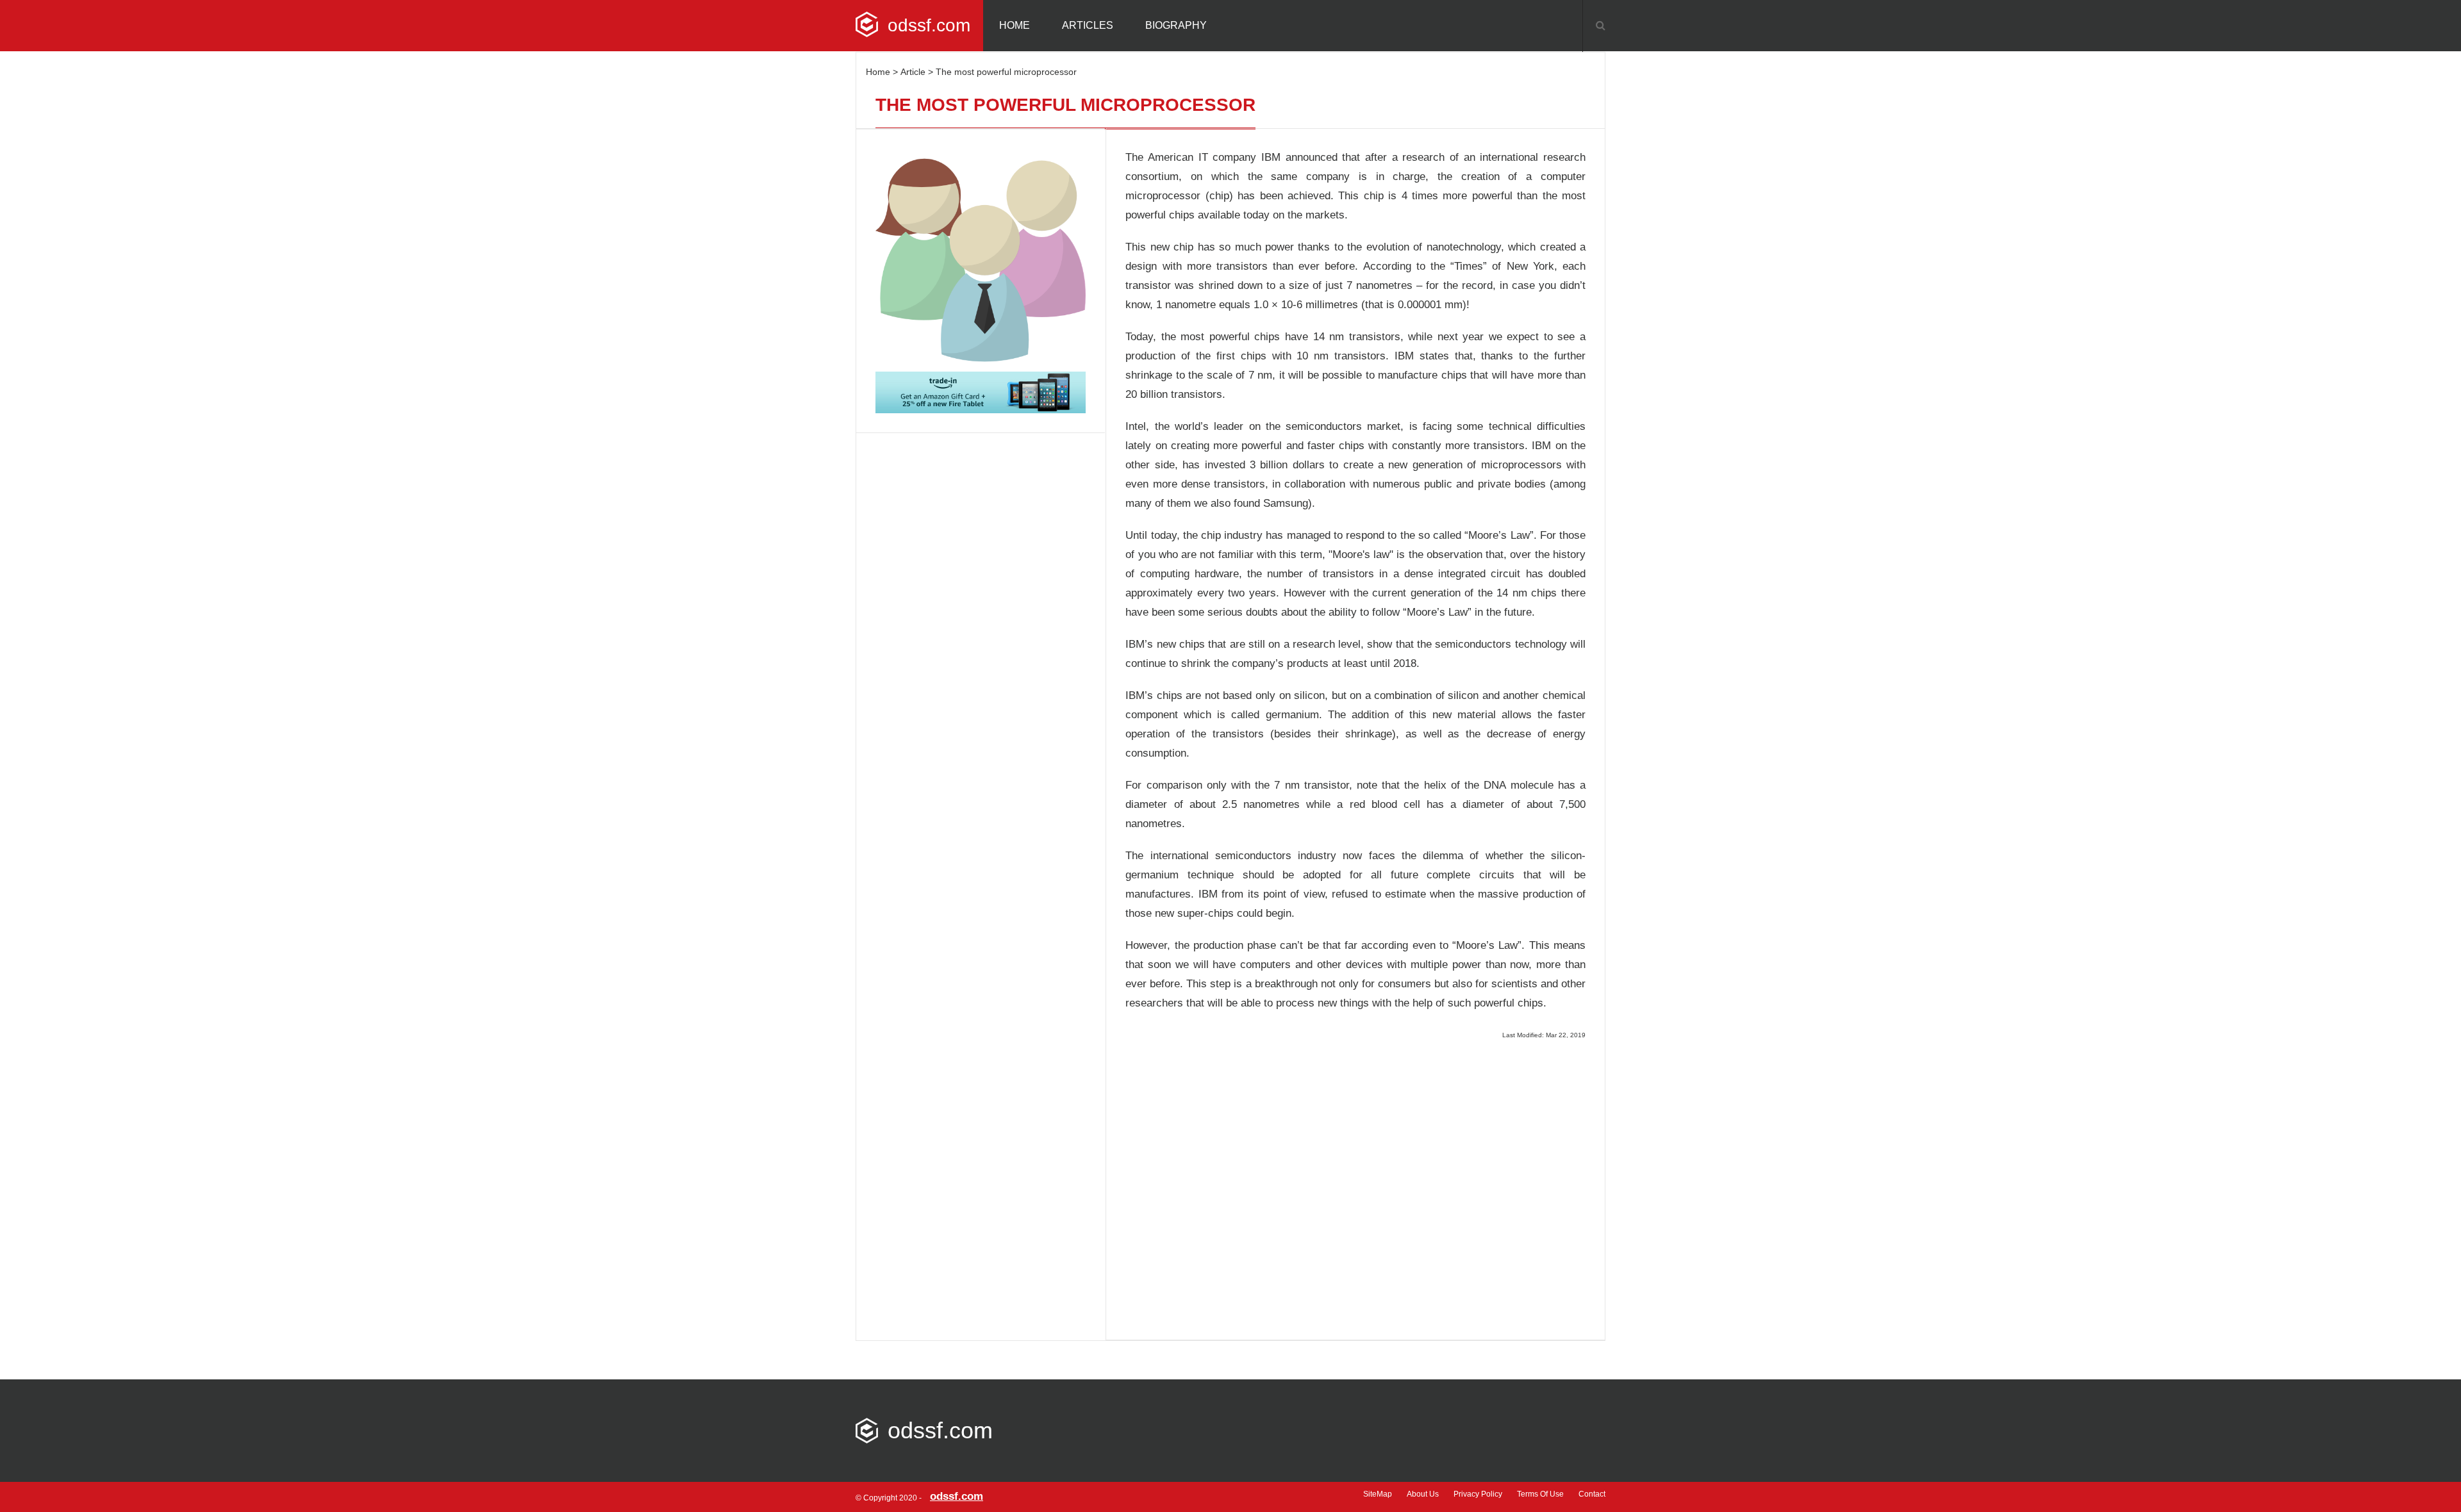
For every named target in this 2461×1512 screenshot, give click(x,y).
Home (1015, 25)
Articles (1088, 25)
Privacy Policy (1478, 1494)
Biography (1176, 25)
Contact (1592, 1494)
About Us (1423, 1494)
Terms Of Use (1540, 1494)
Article (913, 72)
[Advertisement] (1355, 1183)
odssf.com (929, 25)
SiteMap (1378, 1494)
